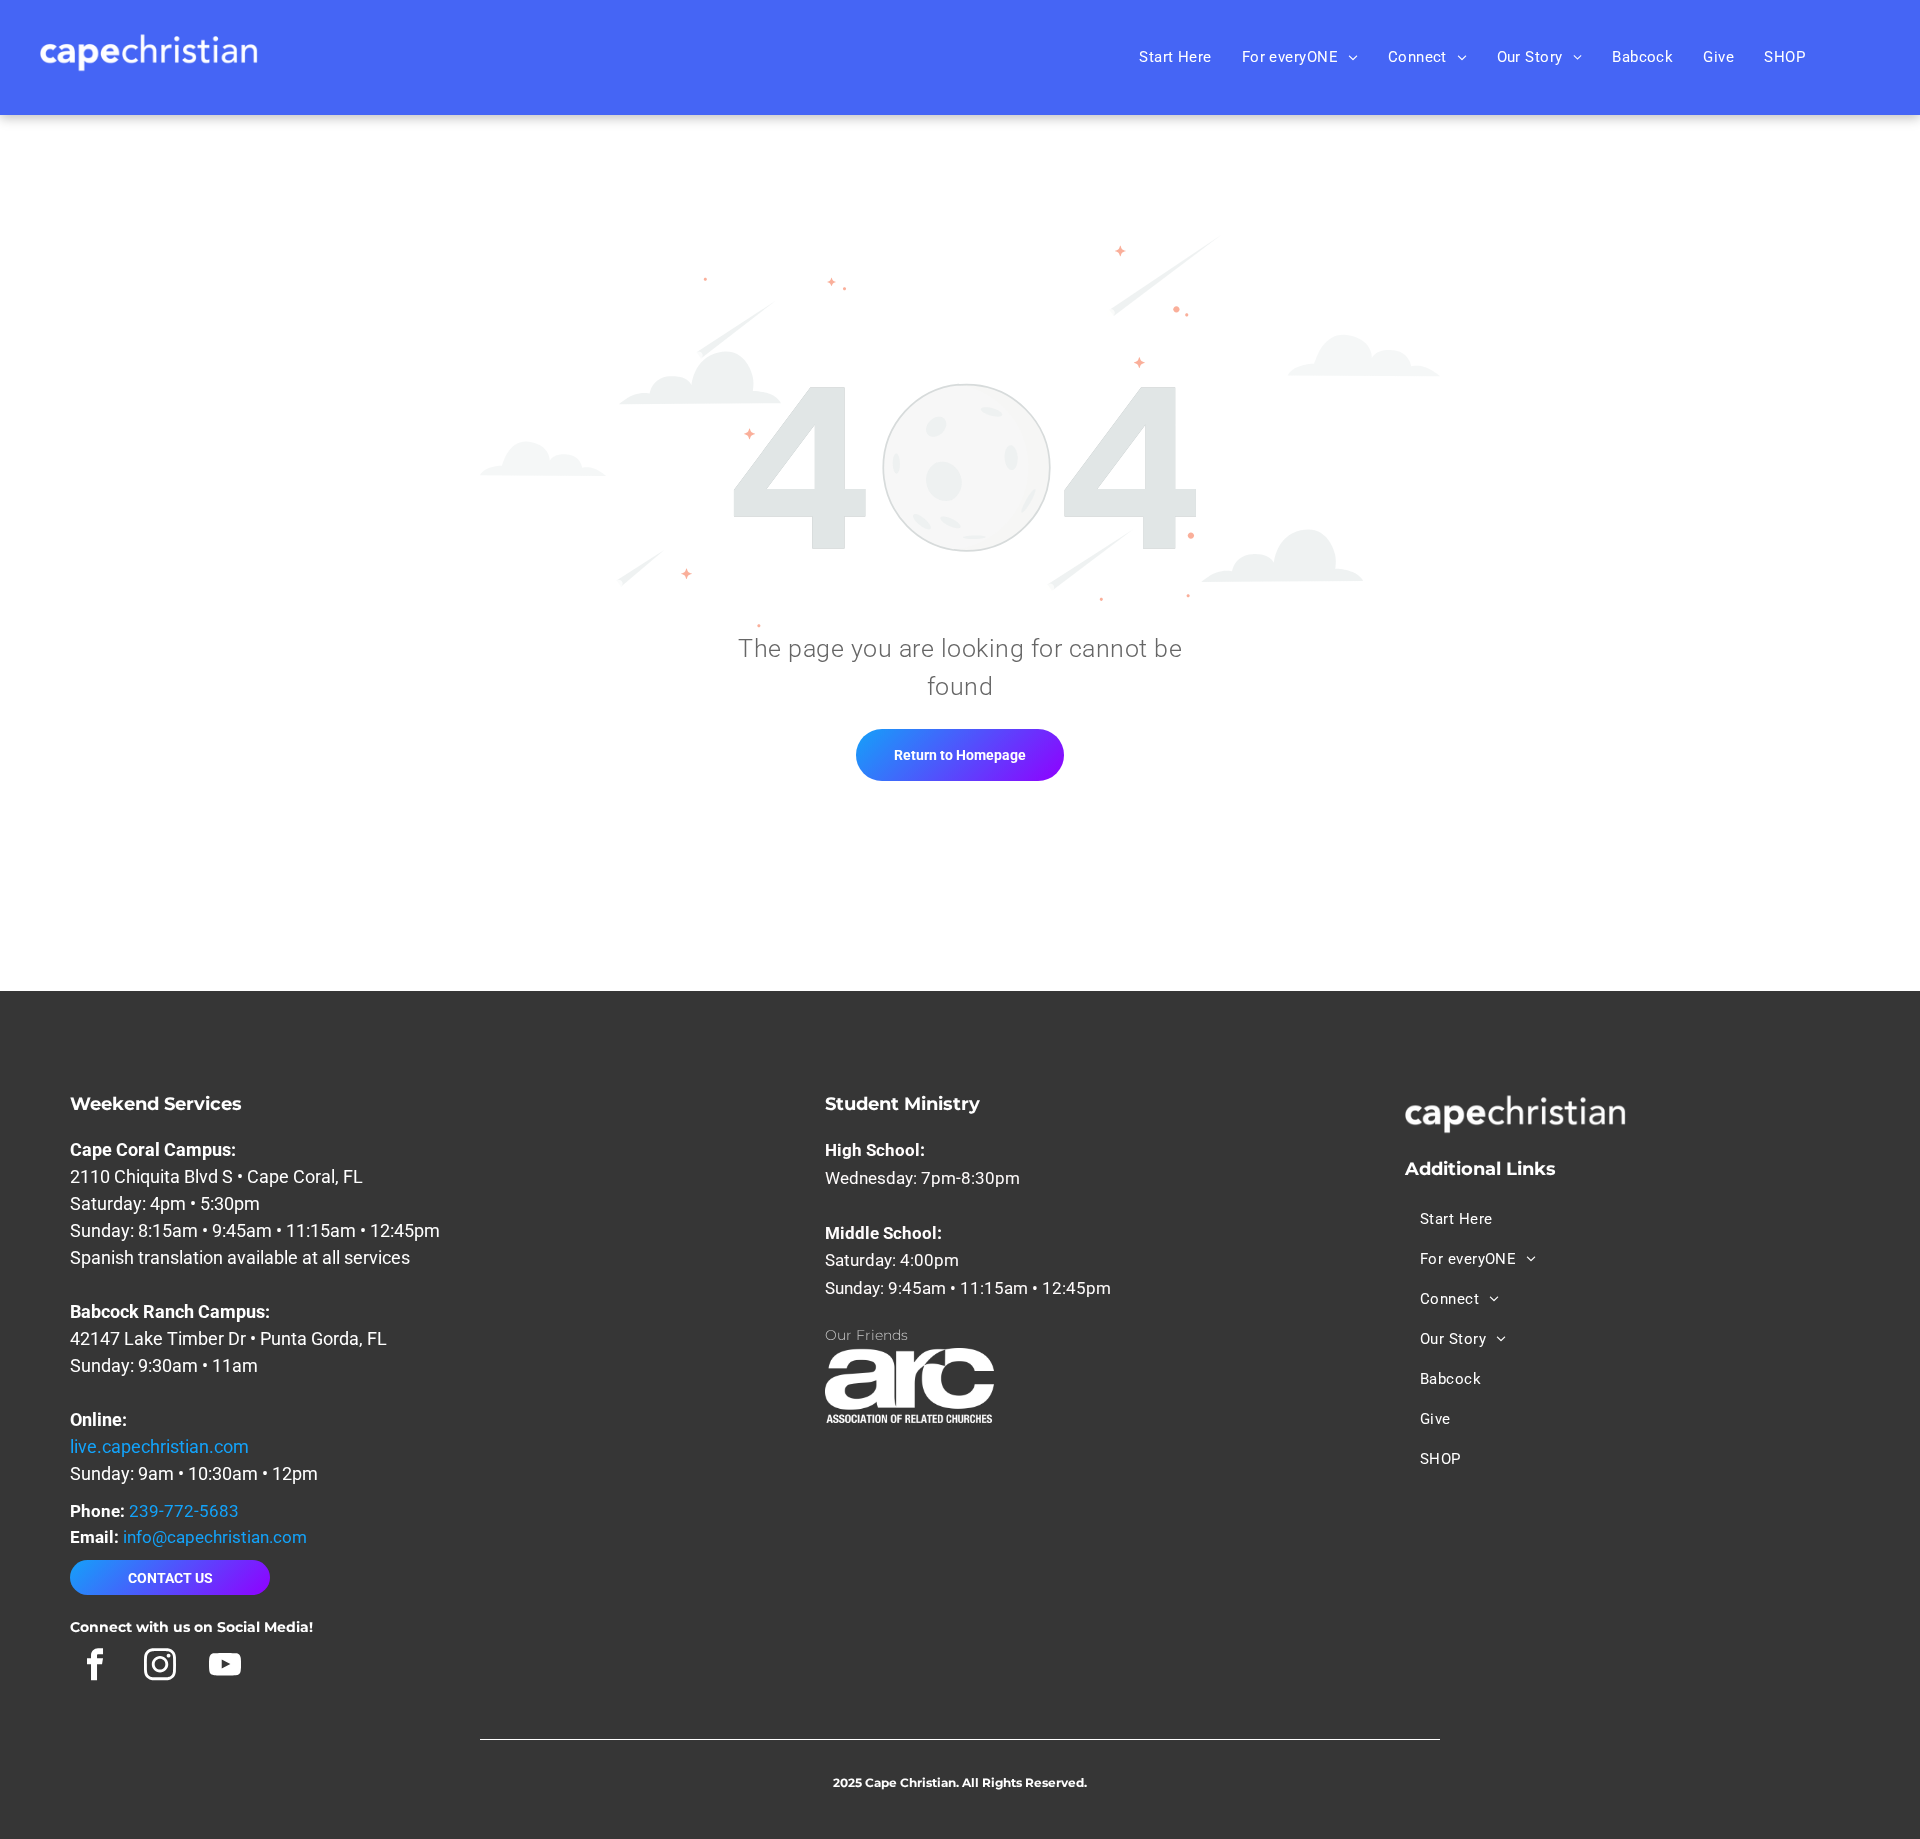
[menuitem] (1175, 57)
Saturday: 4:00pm (892, 1260)
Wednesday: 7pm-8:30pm (922, 1178)
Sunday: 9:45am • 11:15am (926, 1288)
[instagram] (159, 1667)
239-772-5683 (184, 1511)
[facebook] (94, 1667)
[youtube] (224, 1667)
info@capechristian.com (215, 1537)
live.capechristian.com (159, 1446)
